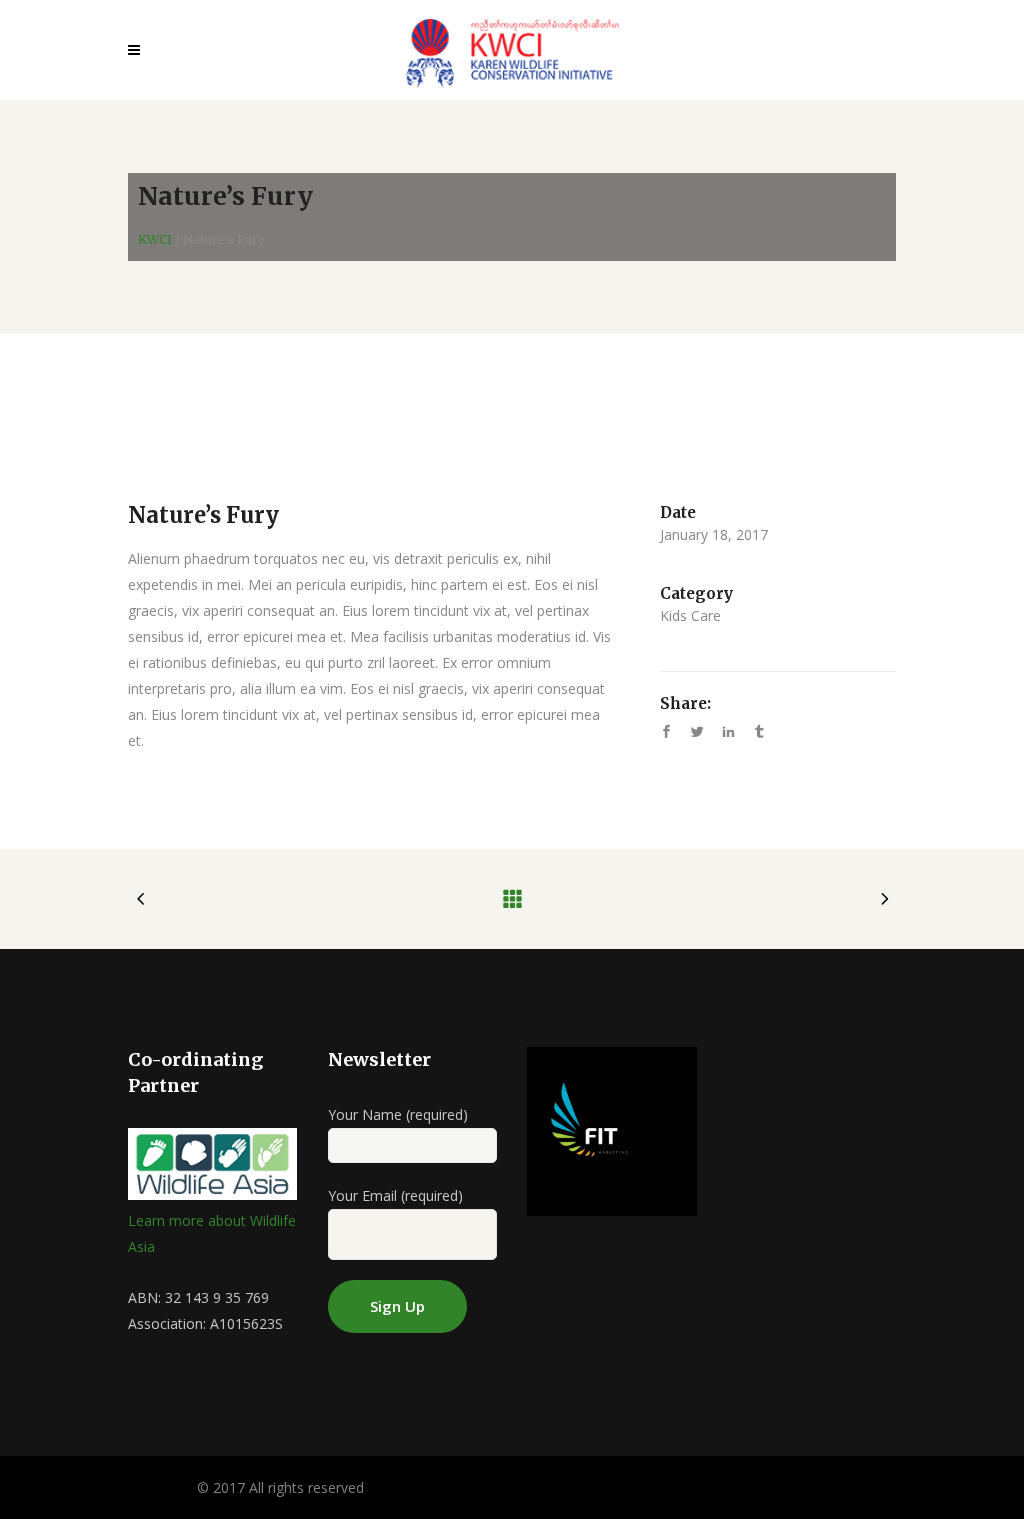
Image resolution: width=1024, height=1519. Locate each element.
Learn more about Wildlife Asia (212, 1233)
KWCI (155, 240)
